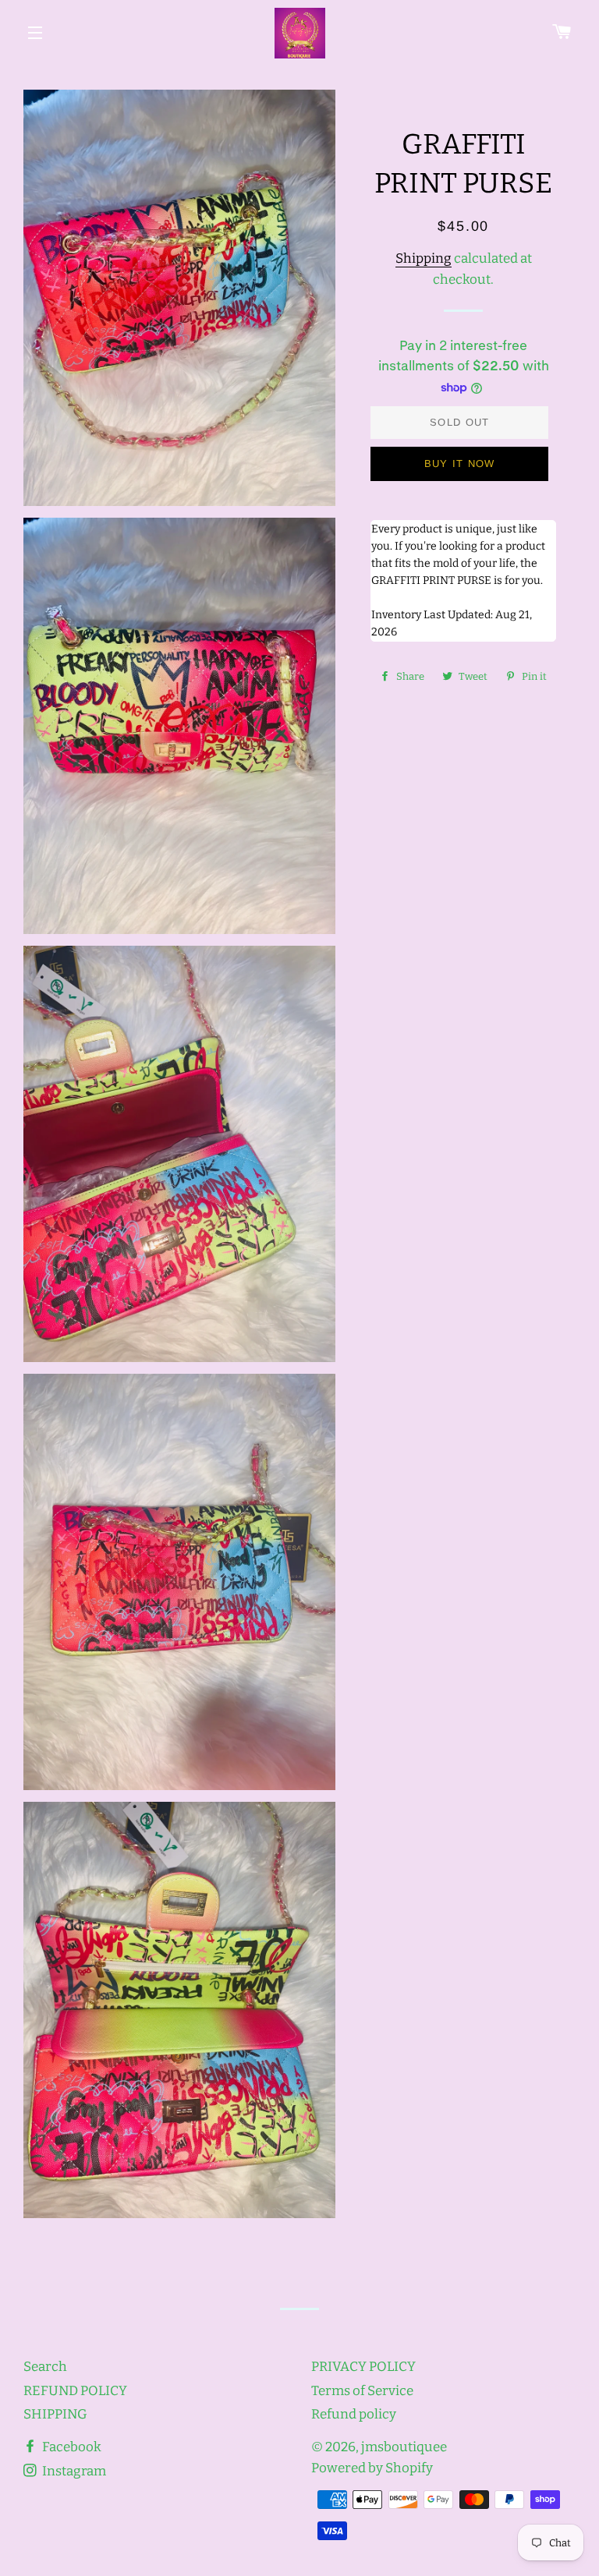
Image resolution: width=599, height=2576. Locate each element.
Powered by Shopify (372, 2468)
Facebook (71, 2447)
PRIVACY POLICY (363, 2367)
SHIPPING (55, 2414)
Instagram (73, 2471)
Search (45, 2367)
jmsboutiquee (404, 2447)
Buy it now (460, 464)
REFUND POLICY (75, 2391)
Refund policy (354, 2414)
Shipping (424, 258)
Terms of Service (362, 2391)
